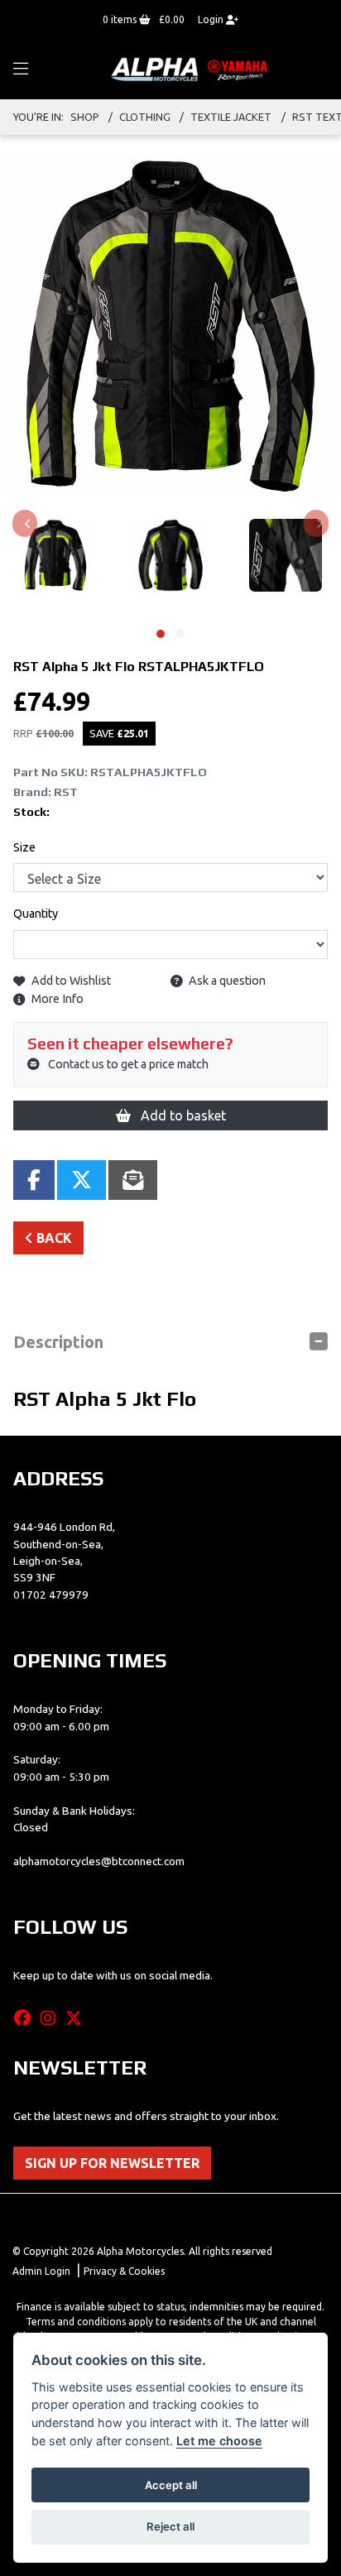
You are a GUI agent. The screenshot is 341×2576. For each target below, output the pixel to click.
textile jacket (231, 117)
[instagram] (52, 2018)
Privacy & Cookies (124, 2271)
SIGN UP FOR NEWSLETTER (112, 2163)
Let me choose (219, 2441)
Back (53, 1238)
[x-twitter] (78, 2018)
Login (212, 19)
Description (58, 1342)
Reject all (170, 2526)
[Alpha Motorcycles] (191, 69)
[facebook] (26, 2018)
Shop (85, 117)
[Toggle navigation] (21, 70)
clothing (145, 117)
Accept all (171, 2485)
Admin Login (41, 2271)
